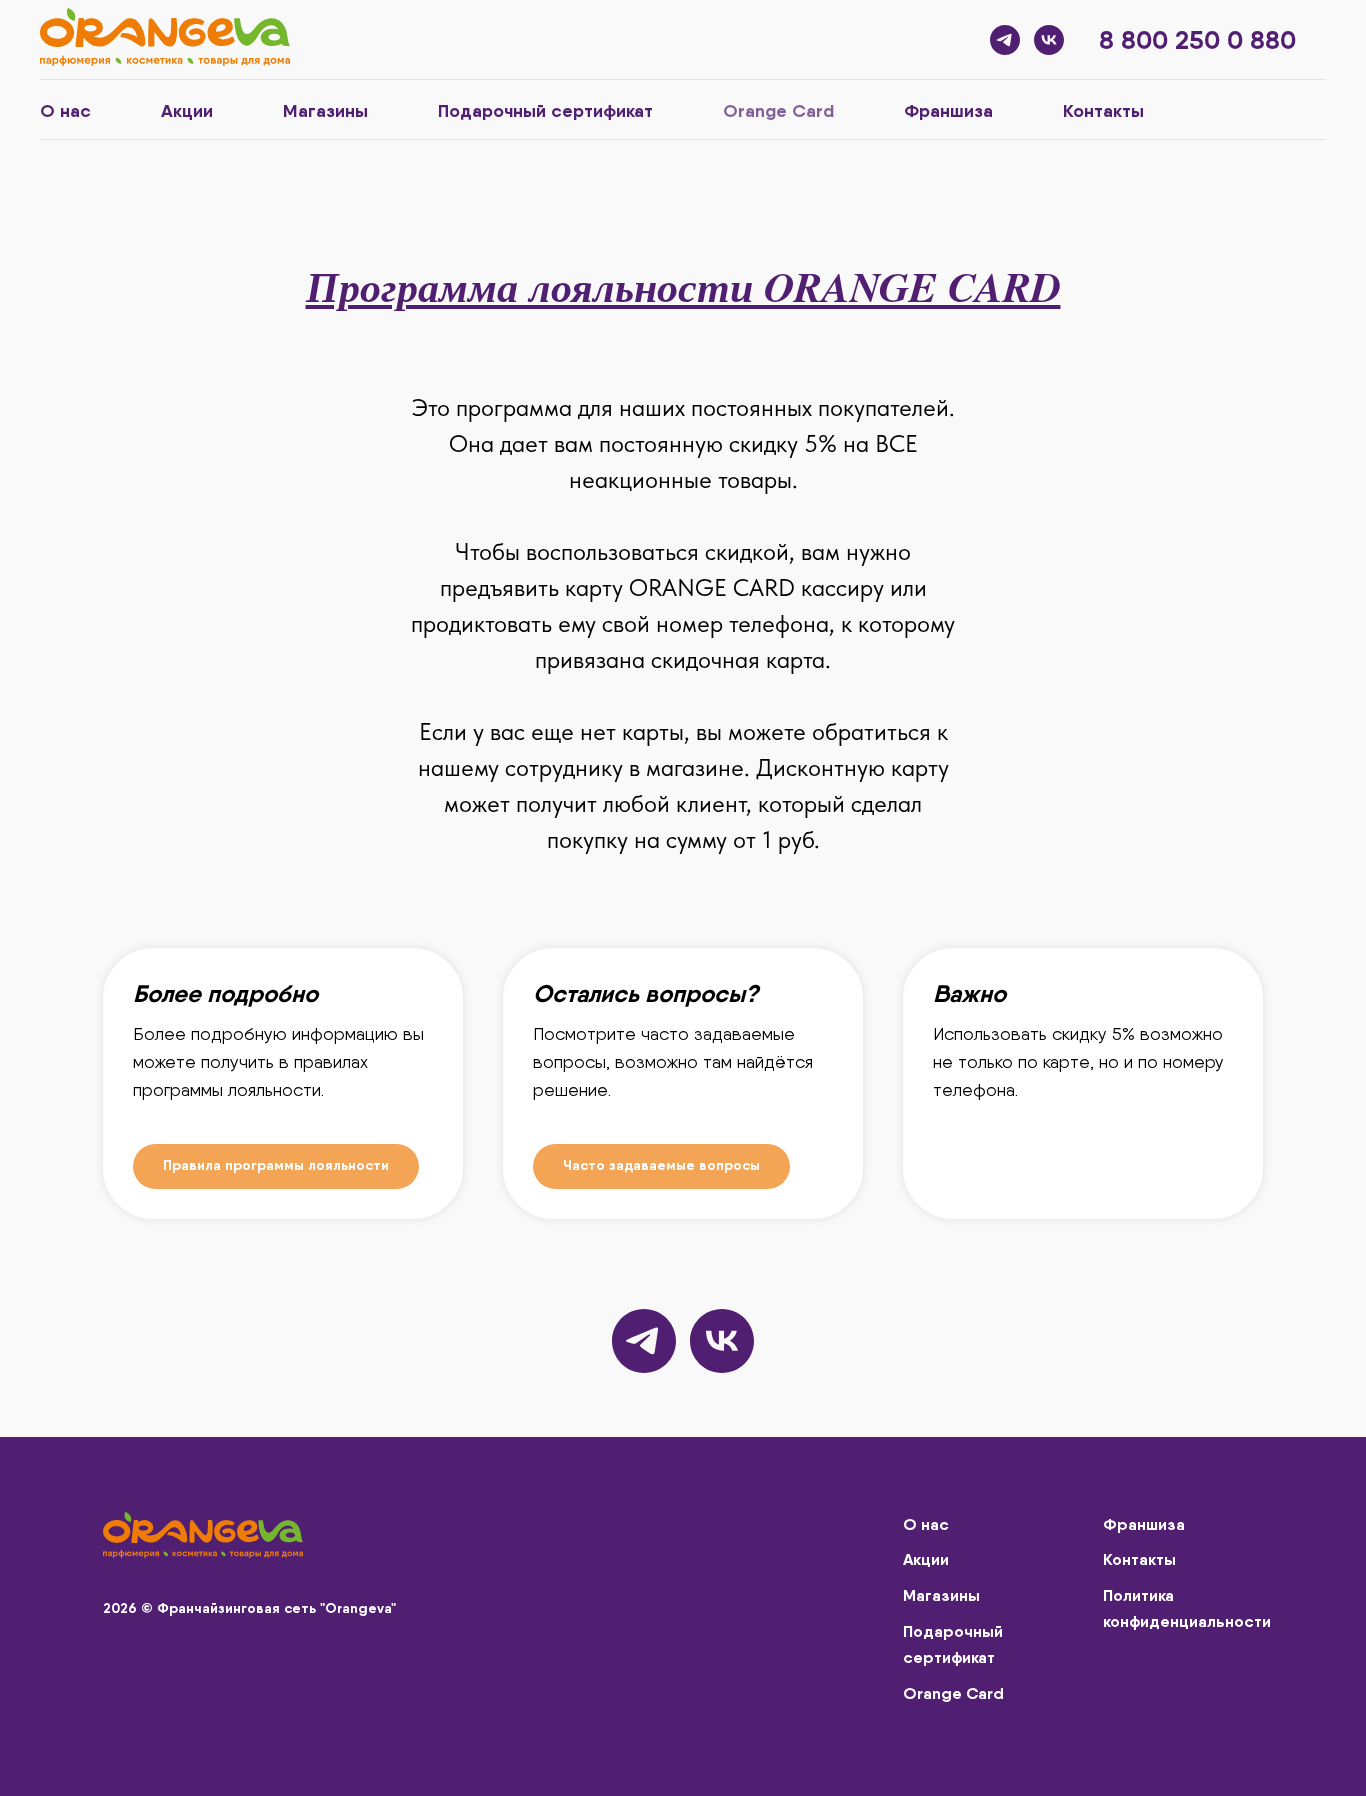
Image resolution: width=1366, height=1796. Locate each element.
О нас (65, 110)
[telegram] (1005, 40)
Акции (187, 110)
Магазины (325, 110)
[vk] (1049, 40)
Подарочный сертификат (545, 110)
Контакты (1103, 110)
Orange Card (778, 110)
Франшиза (948, 110)
